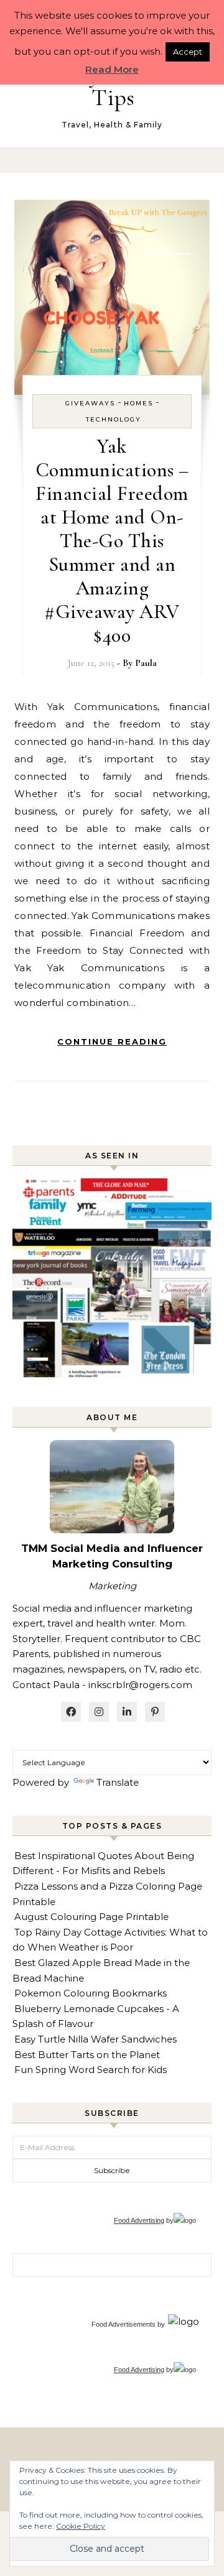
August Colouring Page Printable (91, 1917)
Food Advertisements (124, 2324)
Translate (118, 1782)
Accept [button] (188, 52)
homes (138, 403)
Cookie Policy (81, 2526)
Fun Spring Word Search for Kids (91, 2070)
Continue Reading (112, 1041)
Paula (146, 663)
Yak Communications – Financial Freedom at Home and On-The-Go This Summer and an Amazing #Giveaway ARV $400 (112, 541)
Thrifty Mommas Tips (113, 86)
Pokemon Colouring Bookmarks (91, 1993)
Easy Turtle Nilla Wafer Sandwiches (96, 2039)
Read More (112, 69)
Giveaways (90, 403)
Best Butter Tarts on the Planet (87, 2055)
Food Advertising (139, 2220)
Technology (114, 419)
